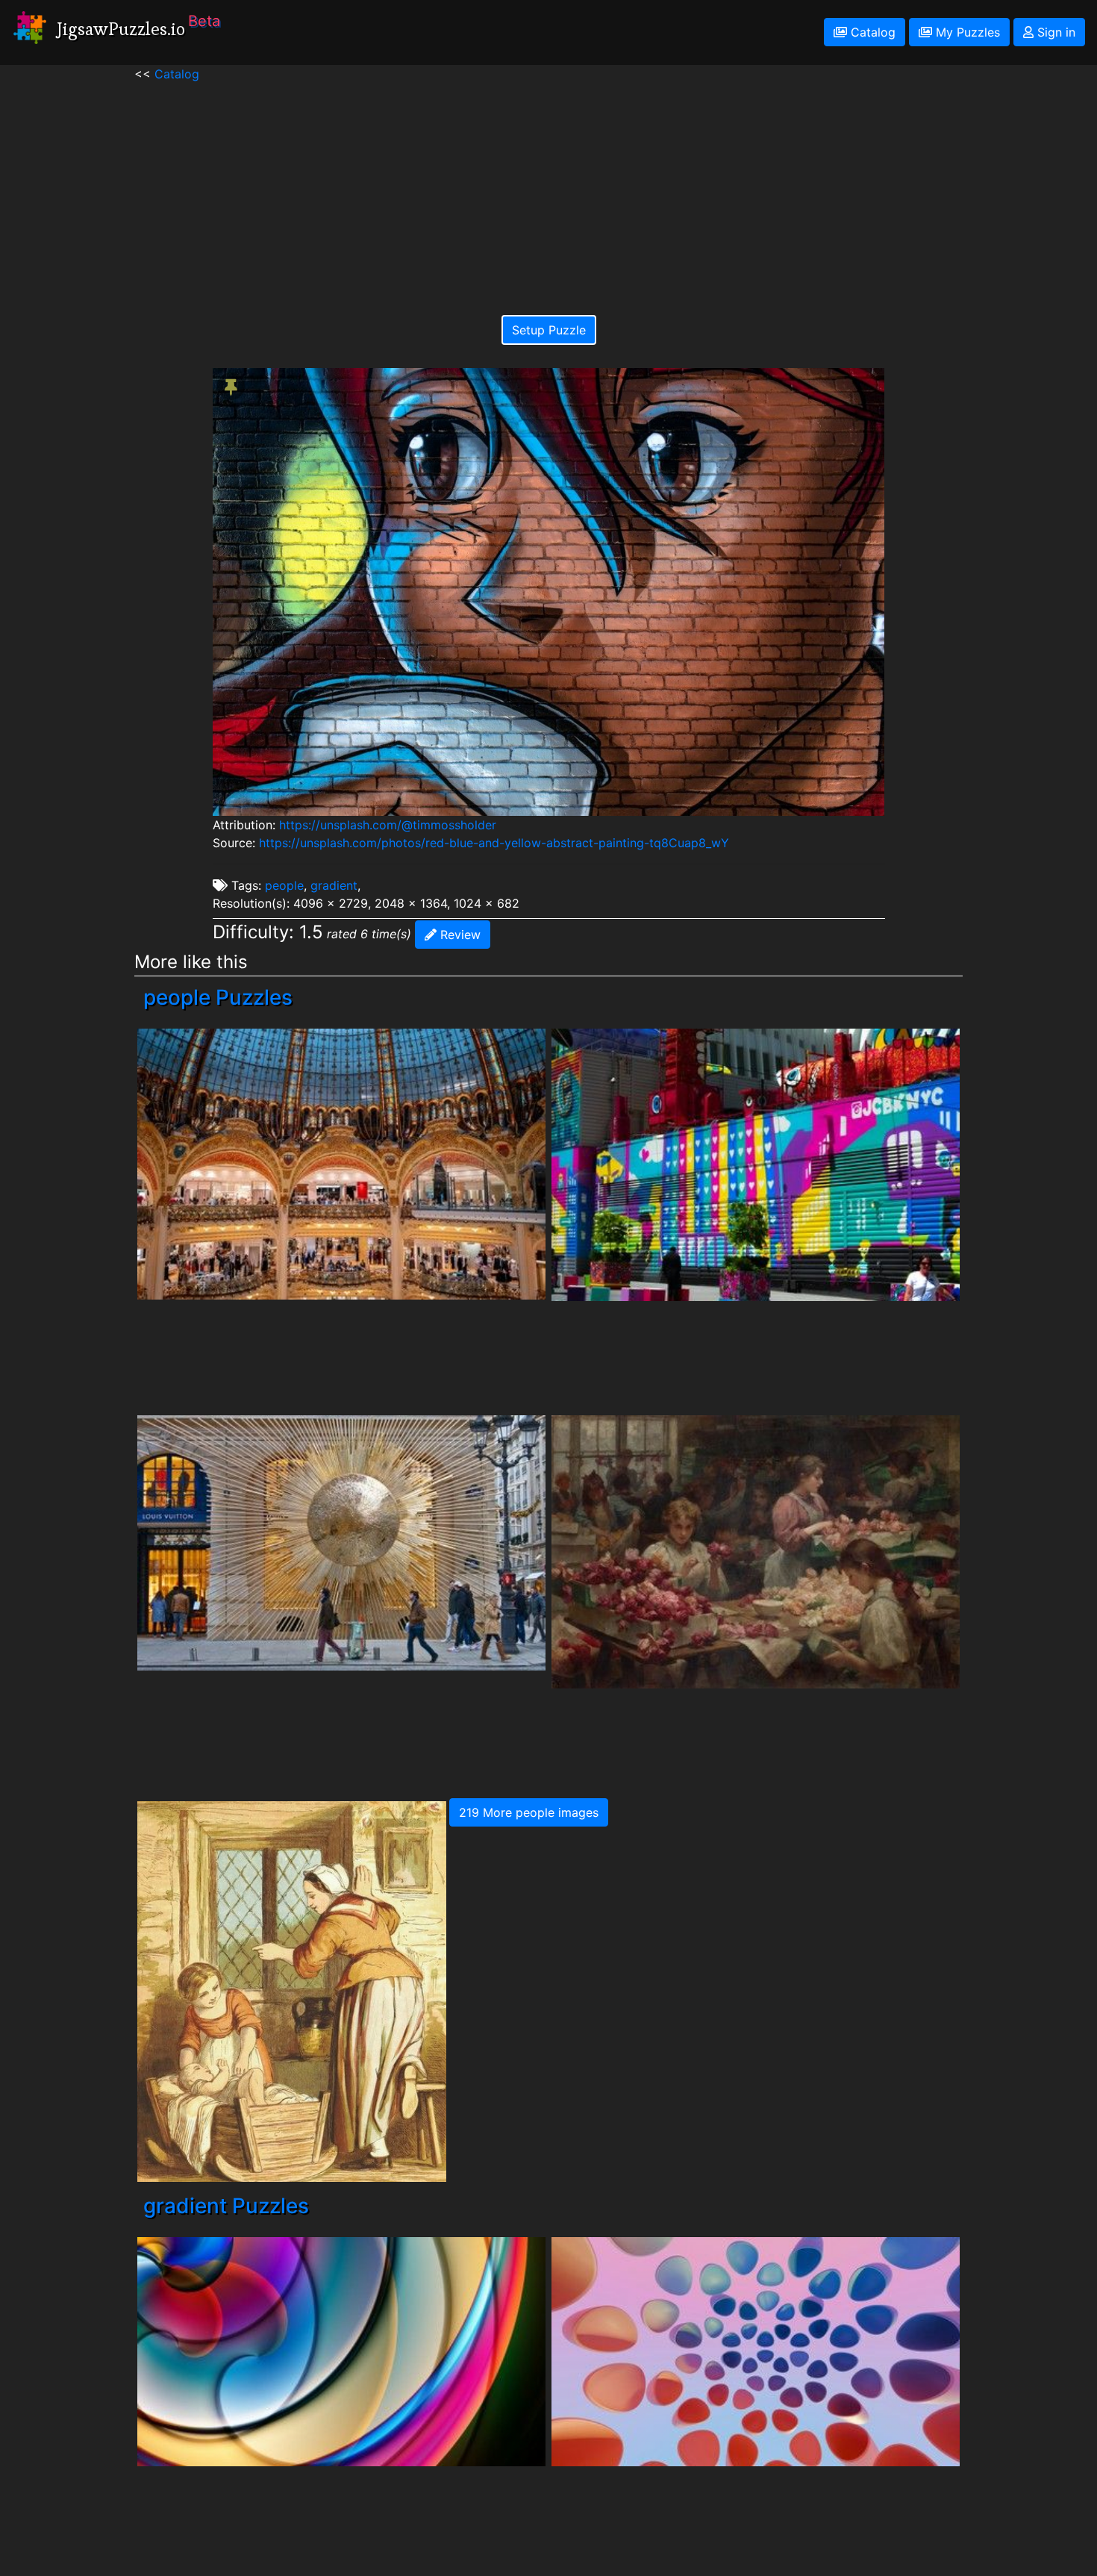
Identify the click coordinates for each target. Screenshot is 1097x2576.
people (284, 885)
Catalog (871, 32)
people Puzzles (218, 997)
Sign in (1054, 32)
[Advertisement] (549, 187)
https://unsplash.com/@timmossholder (388, 825)
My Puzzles (966, 32)
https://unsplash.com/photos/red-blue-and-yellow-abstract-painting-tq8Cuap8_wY (494, 843)
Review (459, 935)
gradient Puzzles (226, 2206)
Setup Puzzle (549, 330)
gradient (334, 885)
